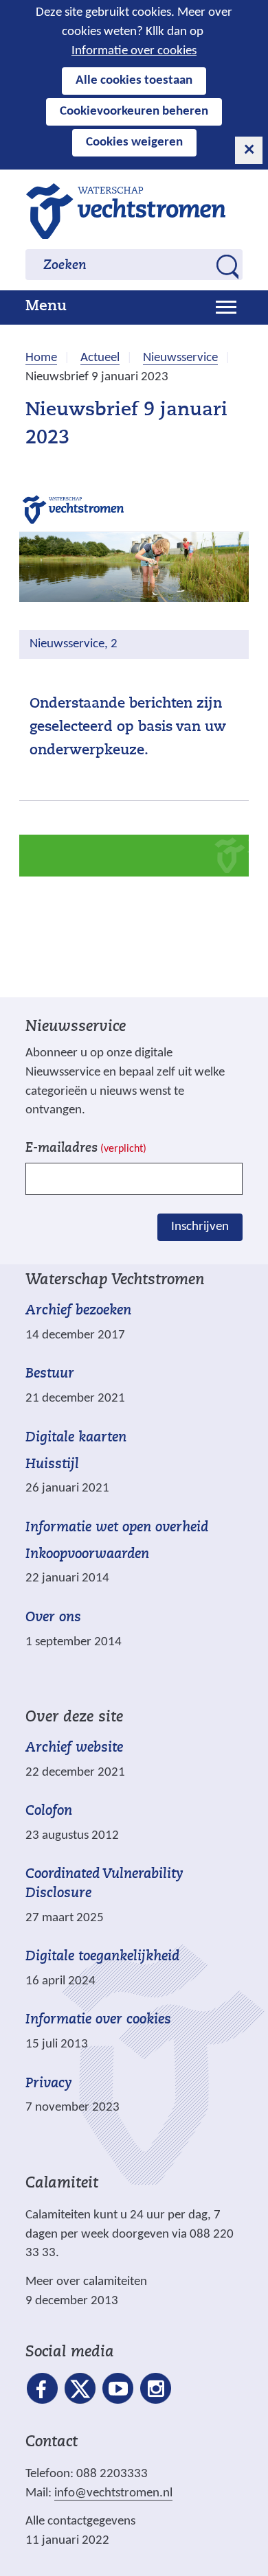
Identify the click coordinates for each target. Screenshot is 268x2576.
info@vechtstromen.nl (113, 2493)
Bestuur (50, 1374)
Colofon (49, 1811)
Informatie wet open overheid (117, 1528)
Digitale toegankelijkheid (102, 1957)
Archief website (74, 1748)
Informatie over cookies (134, 51)
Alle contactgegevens (80, 2521)
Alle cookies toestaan (134, 81)
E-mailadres (86, 1149)
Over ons (53, 1618)
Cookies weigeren (134, 142)
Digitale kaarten (76, 1438)
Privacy (49, 2084)
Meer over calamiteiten (86, 2282)
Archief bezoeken (78, 1311)
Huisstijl (52, 1465)
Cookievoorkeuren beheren (134, 112)
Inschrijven (200, 1227)
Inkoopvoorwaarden (87, 1555)
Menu (46, 307)
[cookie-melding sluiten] (249, 150)
